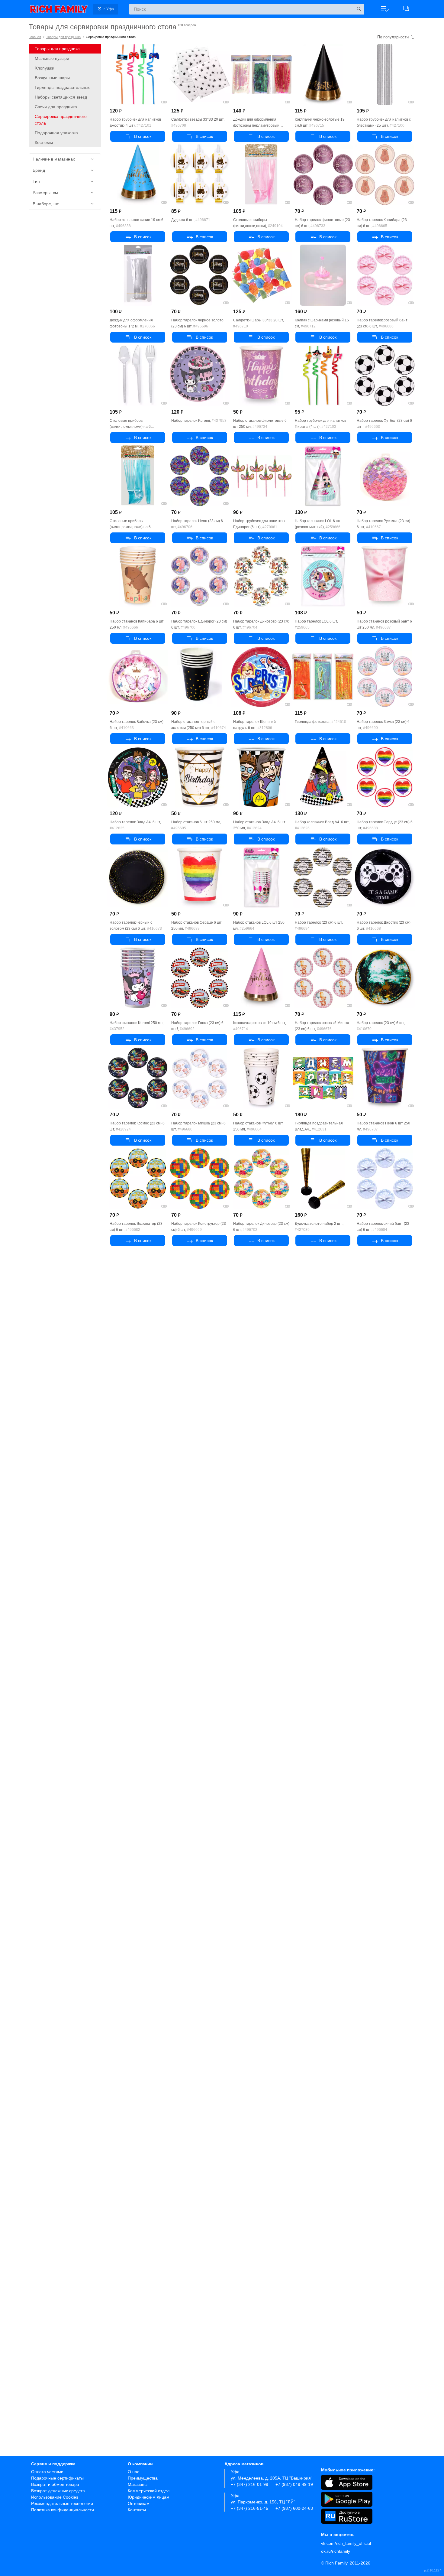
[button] (384, 9)
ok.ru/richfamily (336, 2551)
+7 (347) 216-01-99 (249, 2484)
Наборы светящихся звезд (61, 97)
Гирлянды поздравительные (63, 87)
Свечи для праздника (56, 107)
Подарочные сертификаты (57, 2478)
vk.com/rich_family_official (346, 2543)
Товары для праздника (63, 37)
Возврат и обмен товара (55, 2484)
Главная (35, 37)
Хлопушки (45, 68)
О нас (134, 2472)
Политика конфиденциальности (63, 2510)
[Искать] (359, 9)
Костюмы (44, 142)
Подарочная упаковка (56, 133)
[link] (59, 9)
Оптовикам (139, 2503)
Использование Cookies (55, 2497)
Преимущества (143, 2478)
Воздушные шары (52, 78)
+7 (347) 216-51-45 (249, 2508)
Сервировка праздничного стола (61, 120)
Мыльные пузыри (52, 58)
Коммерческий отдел (149, 2491)
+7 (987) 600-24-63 (294, 2508)
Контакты (137, 2510)
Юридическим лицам (149, 2497)
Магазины (138, 2484)
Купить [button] (138, 136)
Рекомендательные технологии (62, 2503)
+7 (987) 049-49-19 (294, 2484)
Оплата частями (47, 2472)
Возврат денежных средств (58, 2491)
